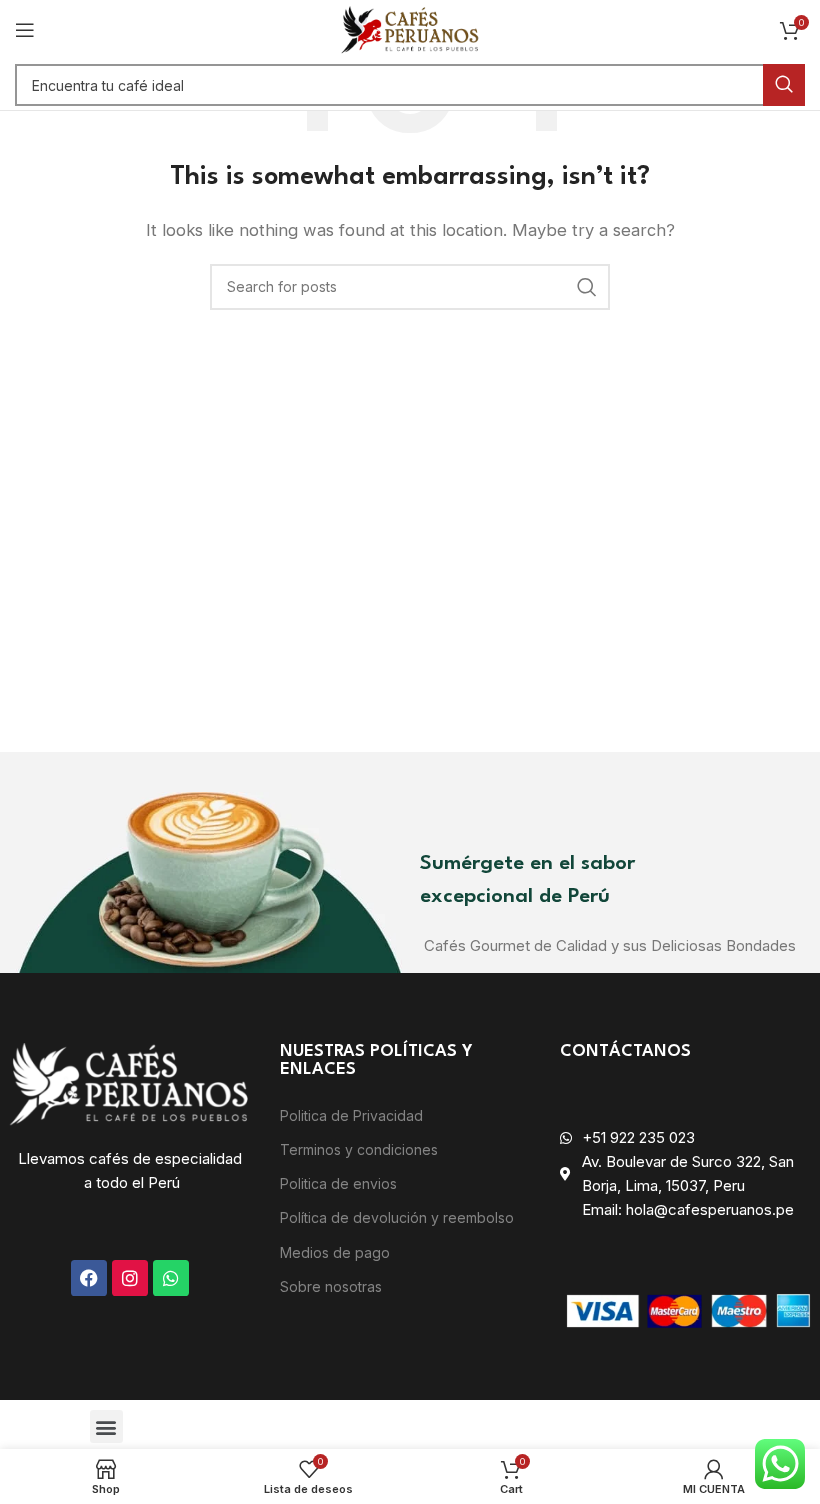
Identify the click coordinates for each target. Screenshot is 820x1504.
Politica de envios (338, 1183)
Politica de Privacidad (351, 1115)
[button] (106, 1426)
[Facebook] (89, 1278)
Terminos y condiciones (359, 1149)
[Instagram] (130, 1278)
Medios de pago (335, 1252)
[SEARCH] (784, 85)
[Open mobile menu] (25, 30)
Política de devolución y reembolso (397, 1217)
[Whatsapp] (171, 1278)
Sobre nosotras (331, 1286)
